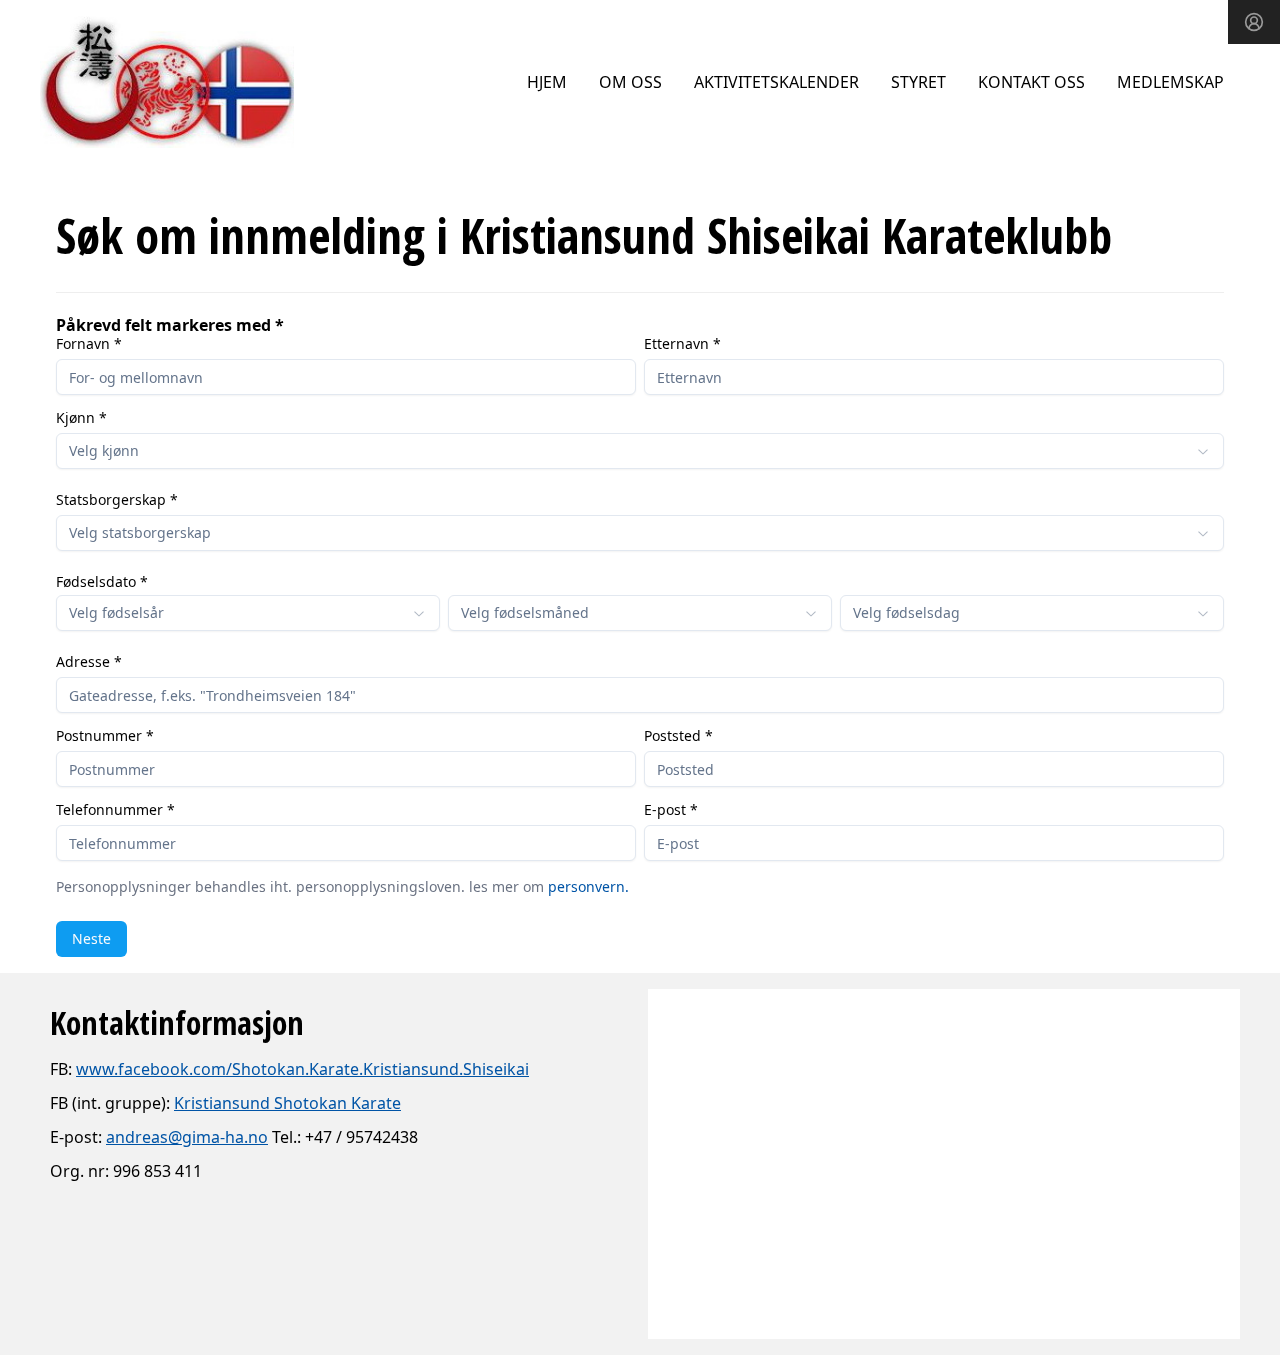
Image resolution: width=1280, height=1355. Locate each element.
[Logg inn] (1254, 22)
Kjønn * (81, 418)
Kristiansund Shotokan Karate (287, 1103)
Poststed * (678, 736)
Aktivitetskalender (776, 82)
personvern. (588, 886)
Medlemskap (1170, 82)
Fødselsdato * (102, 582)
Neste (91, 938)
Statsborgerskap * (117, 500)
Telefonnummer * (115, 810)
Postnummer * (105, 736)
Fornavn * (89, 344)
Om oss (630, 82)
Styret (918, 82)
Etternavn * (682, 344)
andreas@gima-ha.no (187, 1137)
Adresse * (89, 662)
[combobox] (640, 451)
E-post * (671, 810)
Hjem (547, 82)
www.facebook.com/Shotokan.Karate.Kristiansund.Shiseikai (302, 1069)
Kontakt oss (1031, 82)
